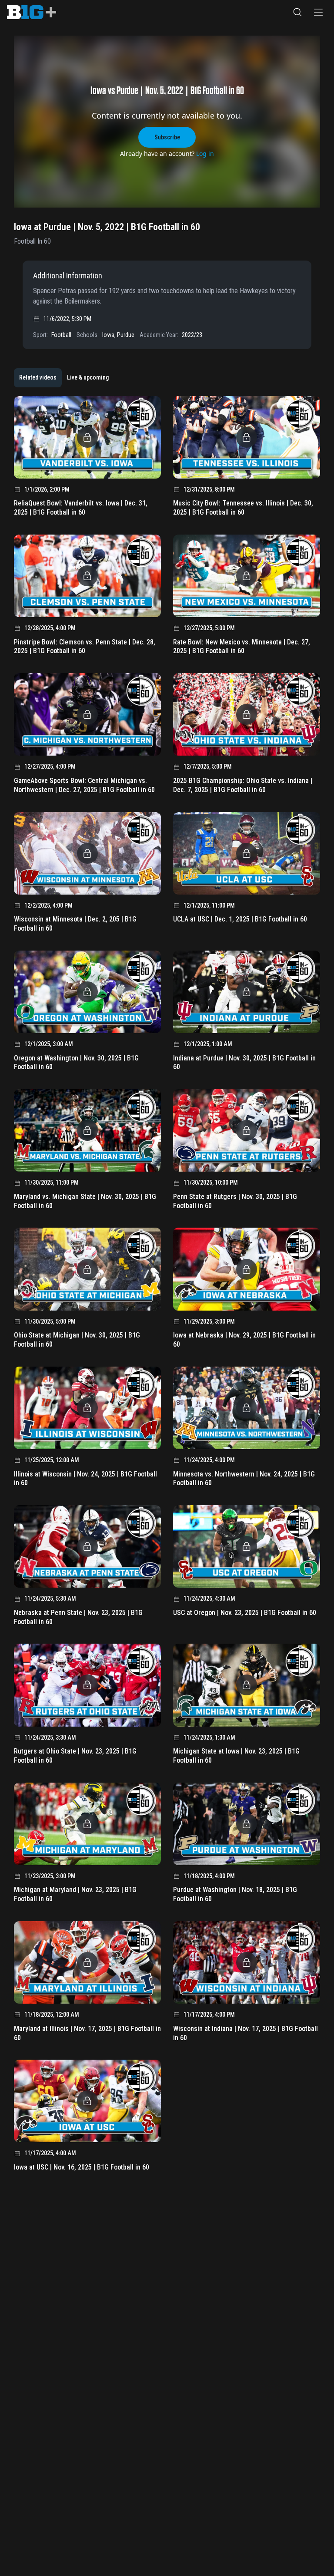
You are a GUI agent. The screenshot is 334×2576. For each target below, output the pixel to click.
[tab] (38, 378)
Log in (205, 154)
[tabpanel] (167, 1287)
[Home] (32, 12)
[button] (297, 12)
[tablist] (64, 378)
